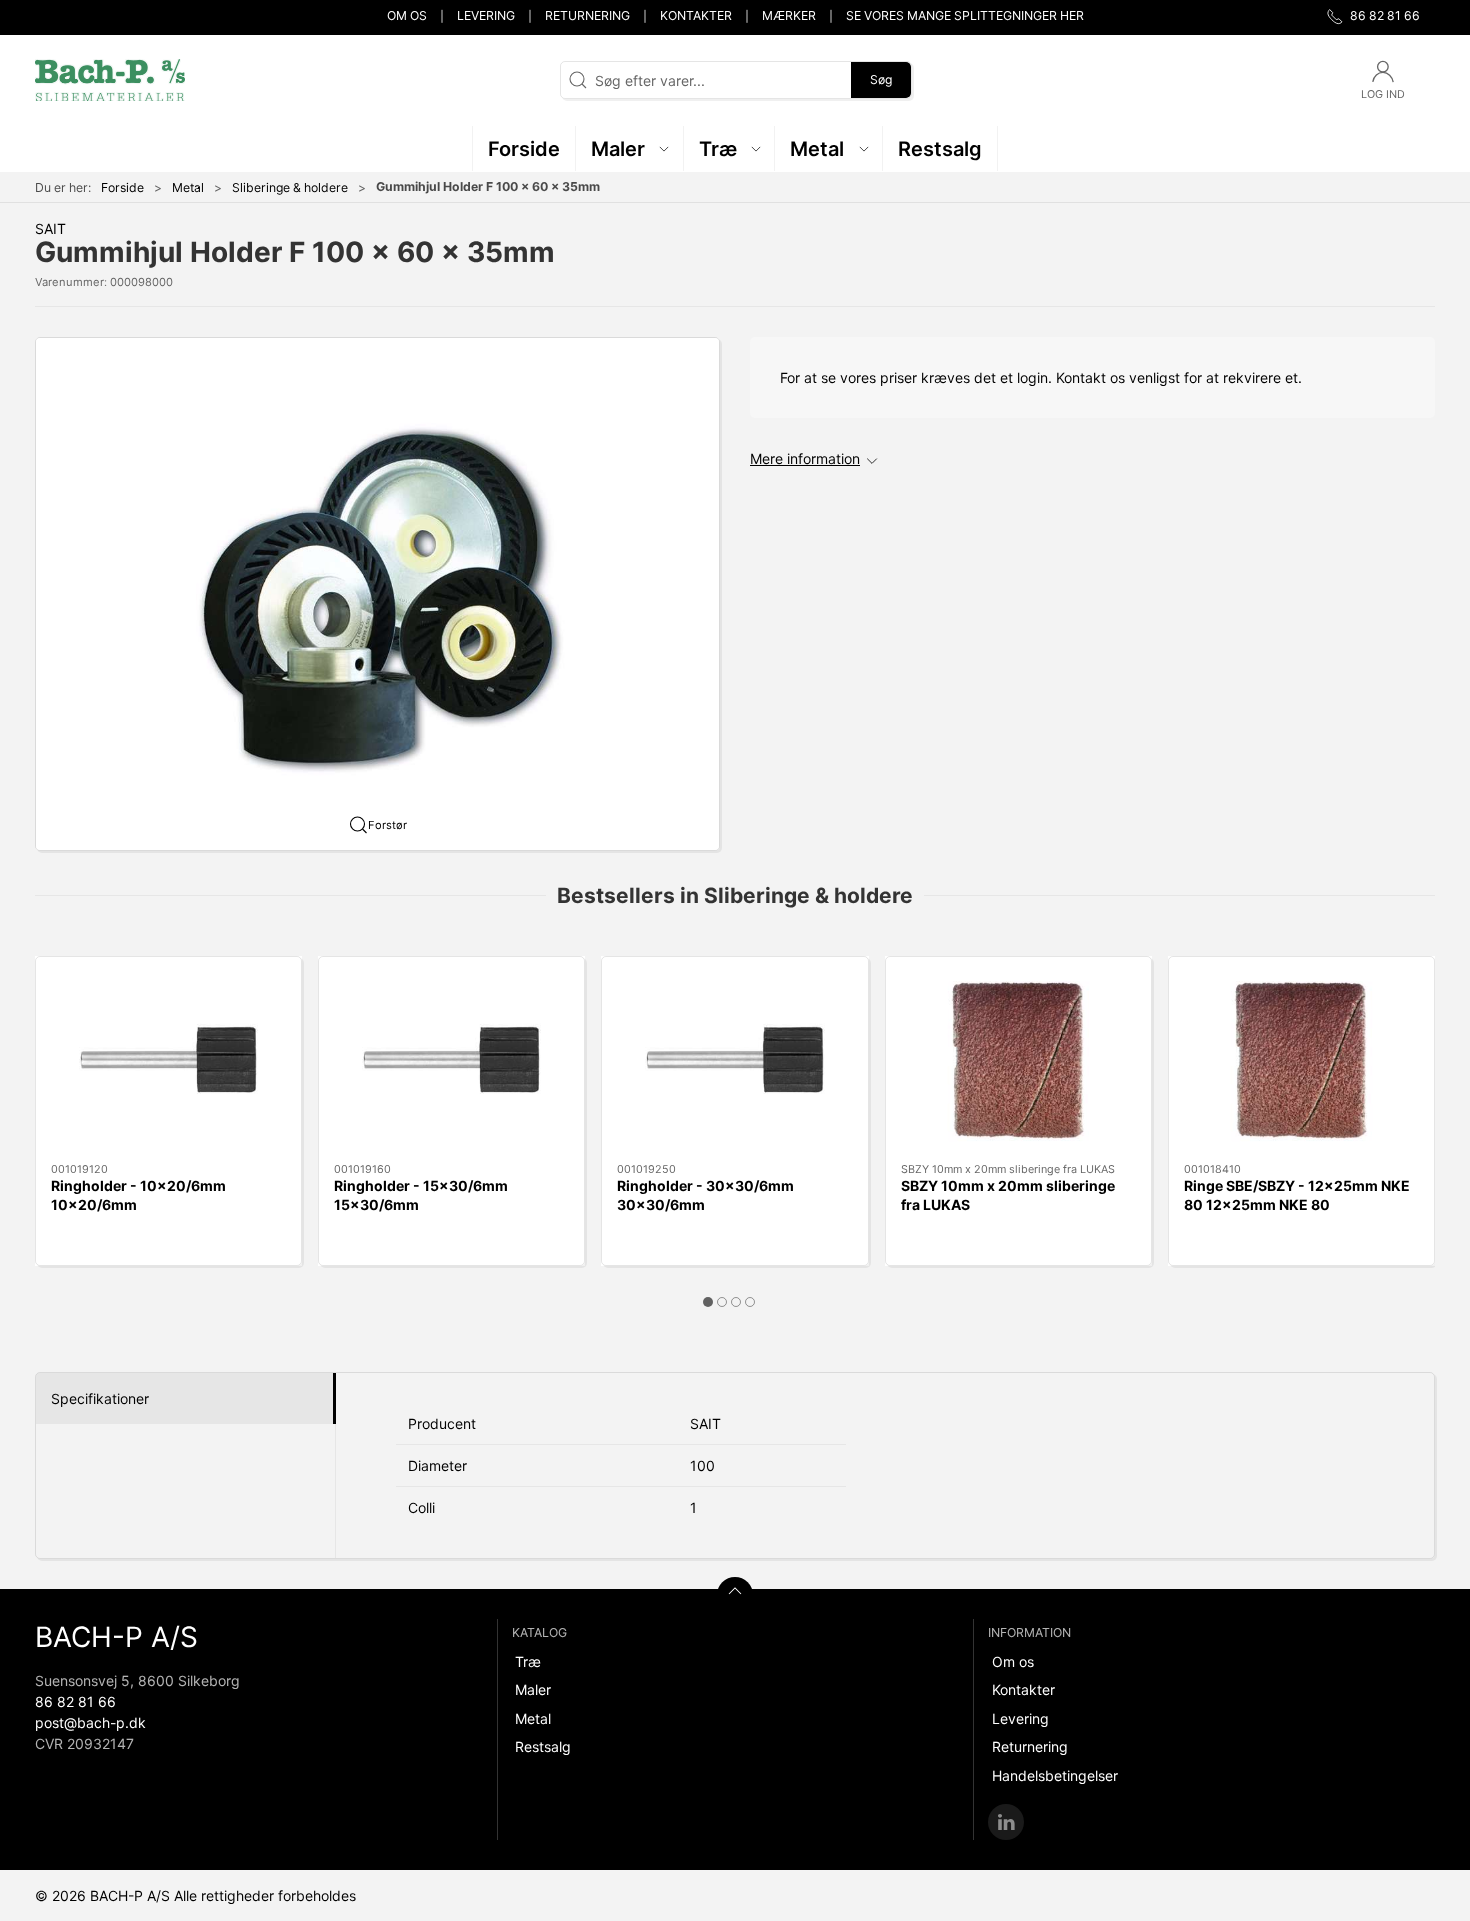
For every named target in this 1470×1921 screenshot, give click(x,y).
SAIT (50, 228)
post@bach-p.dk (90, 1722)
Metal (188, 187)
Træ (528, 1661)
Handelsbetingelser (1055, 1775)
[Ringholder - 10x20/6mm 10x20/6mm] (168, 1060)
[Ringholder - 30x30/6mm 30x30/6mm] (734, 1060)
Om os (407, 15)
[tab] (708, 1302)
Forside (122, 187)
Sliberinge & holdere (290, 187)
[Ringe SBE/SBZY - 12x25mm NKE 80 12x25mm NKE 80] (1301, 1060)
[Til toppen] (735, 1595)
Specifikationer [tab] (100, 1398)
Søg (881, 79)
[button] (630, 148)
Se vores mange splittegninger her (965, 15)
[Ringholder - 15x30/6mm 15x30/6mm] (451, 1060)
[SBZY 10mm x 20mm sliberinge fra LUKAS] (1018, 1060)
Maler (533, 1689)
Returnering (587, 15)
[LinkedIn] (1006, 1822)
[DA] (110, 80)
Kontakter (696, 15)
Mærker (789, 15)
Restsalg (543, 1746)
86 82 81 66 (75, 1701)
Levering (486, 15)
